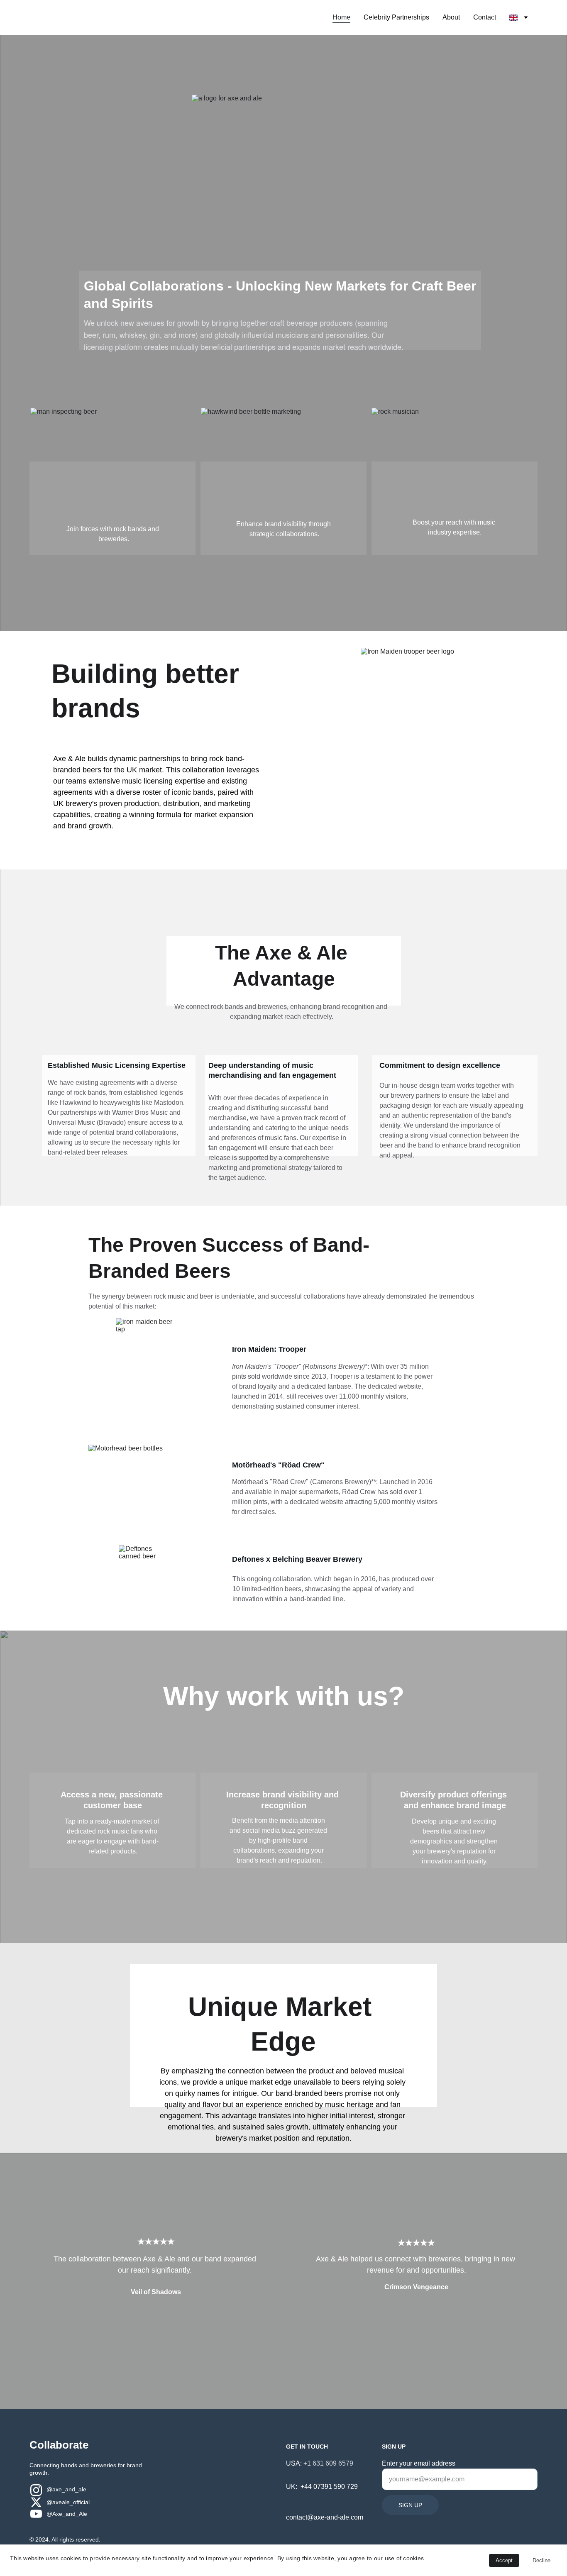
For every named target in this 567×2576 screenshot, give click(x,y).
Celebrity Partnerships (396, 17)
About (451, 17)
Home (341, 17)
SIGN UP (410, 2505)
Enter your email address (419, 2463)
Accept (504, 2560)
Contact (485, 17)
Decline (541, 2560)
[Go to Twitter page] (36, 2502)
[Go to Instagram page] (36, 2490)
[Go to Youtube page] (36, 2514)
